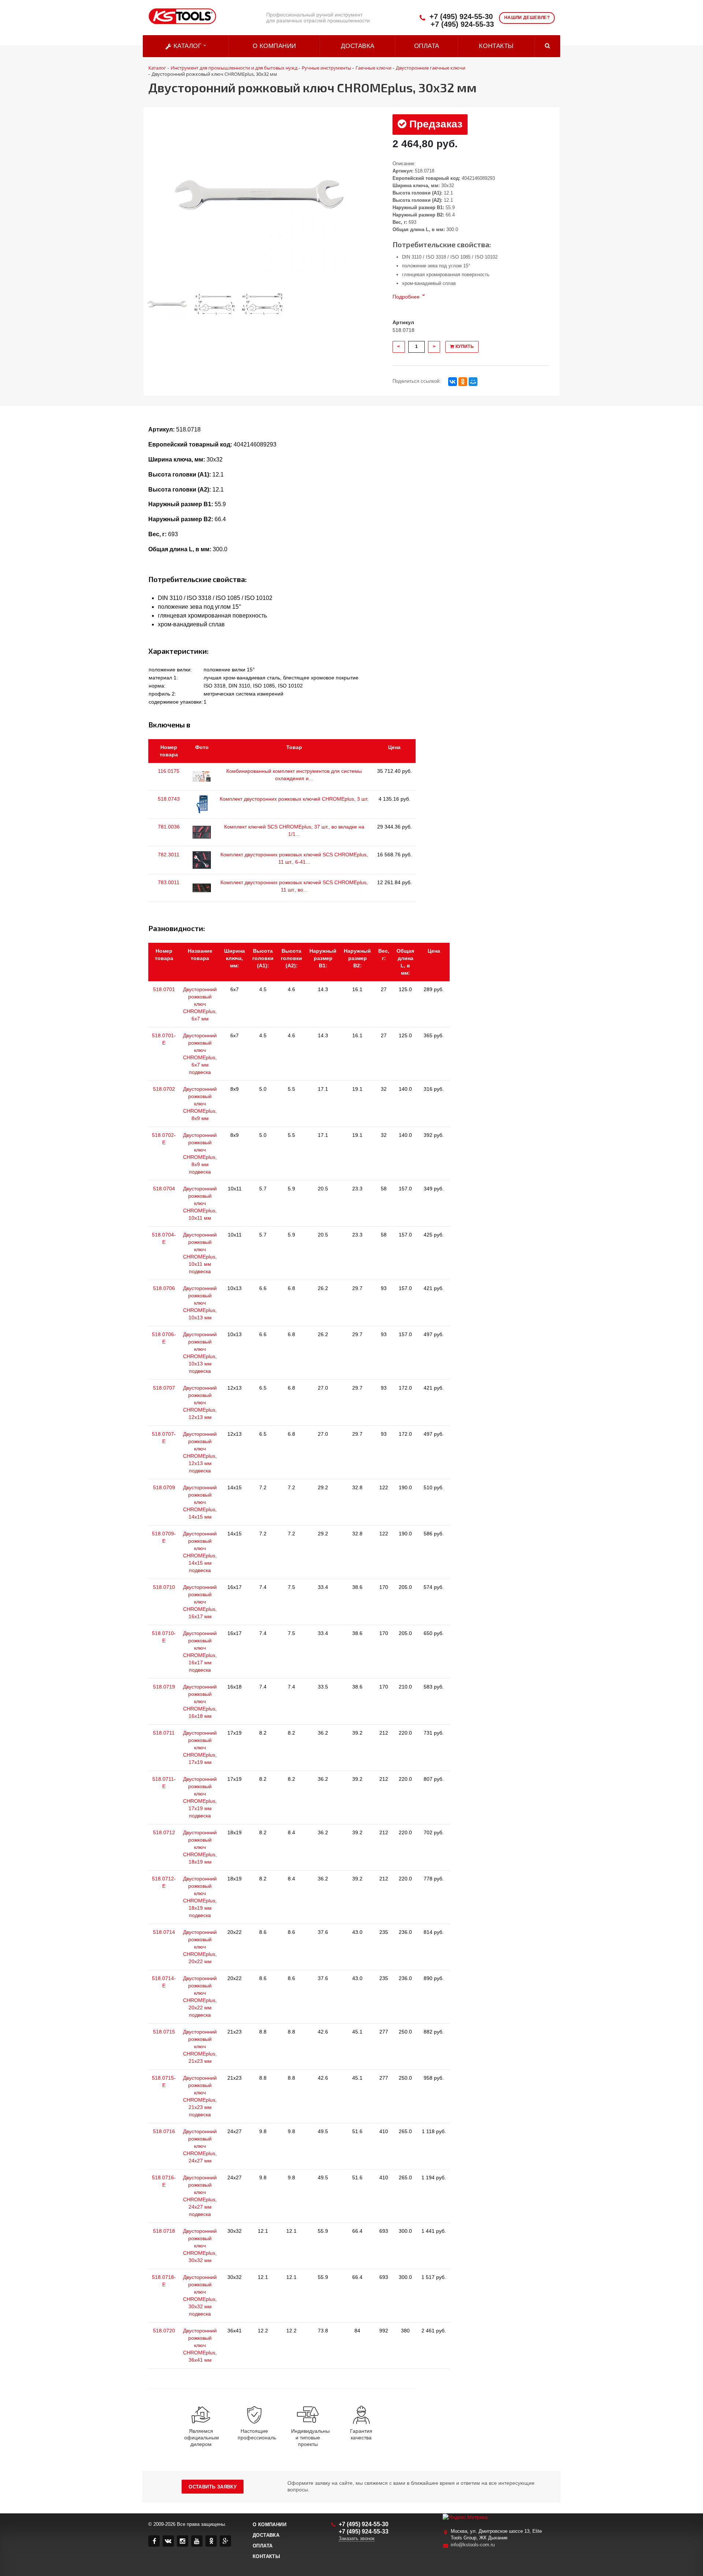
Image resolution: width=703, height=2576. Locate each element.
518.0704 (164, 1189)
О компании (274, 46)
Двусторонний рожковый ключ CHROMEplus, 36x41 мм (200, 2345)
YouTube (197, 2541)
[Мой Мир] (473, 382)
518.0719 (164, 1687)
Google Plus (225, 2541)
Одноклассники (211, 2541)
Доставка (358, 46)
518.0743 (169, 799)
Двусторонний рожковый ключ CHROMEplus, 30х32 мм (200, 2246)
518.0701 (164, 989)
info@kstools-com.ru (473, 2545)
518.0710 (164, 1587)
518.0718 (164, 2231)
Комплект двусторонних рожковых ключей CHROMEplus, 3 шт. (294, 799)
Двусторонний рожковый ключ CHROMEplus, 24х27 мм (200, 2146)
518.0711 (164, 1733)
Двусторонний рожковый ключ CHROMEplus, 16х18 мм (200, 1701)
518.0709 (164, 1487)
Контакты (496, 46)
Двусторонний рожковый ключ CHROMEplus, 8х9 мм (200, 1104)
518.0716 (164, 2131)
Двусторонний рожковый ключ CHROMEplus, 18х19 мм (200, 1847)
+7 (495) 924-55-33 (462, 24)
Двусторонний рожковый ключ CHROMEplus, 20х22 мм (200, 1947)
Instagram (183, 2541)
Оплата (427, 46)
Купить (464, 346)
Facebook (154, 2541)
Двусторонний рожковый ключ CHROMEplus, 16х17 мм (200, 1602)
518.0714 (164, 1932)
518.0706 (164, 1288)
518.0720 (164, 2331)
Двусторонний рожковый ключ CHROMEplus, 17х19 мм (200, 1747)
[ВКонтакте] (453, 382)
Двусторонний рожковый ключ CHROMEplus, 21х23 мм (200, 2046)
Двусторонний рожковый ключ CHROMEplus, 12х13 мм (200, 1402)
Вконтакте (168, 2541)
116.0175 (169, 771)
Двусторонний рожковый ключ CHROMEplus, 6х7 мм (200, 1004)
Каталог (187, 46)
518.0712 (164, 1832)
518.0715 (164, 2032)
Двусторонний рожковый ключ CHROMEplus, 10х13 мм (200, 1303)
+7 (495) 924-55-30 (461, 17)
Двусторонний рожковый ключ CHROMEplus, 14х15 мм (200, 1502)
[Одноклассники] (463, 382)
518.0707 (164, 1388)
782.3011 (169, 855)
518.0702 (164, 1089)
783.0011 (169, 882)
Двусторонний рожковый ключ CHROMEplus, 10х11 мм (200, 1203)
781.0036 (169, 827)
